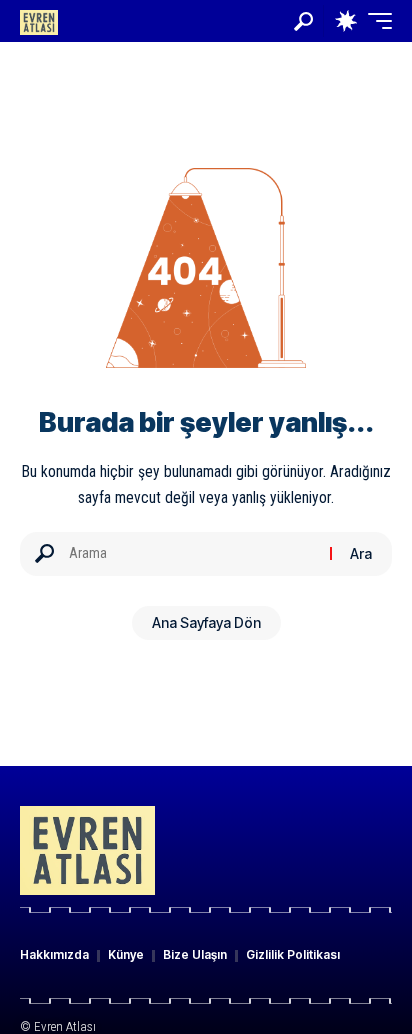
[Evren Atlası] (39, 20)
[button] (303, 21)
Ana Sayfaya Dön (206, 622)
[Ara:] (192, 554)
